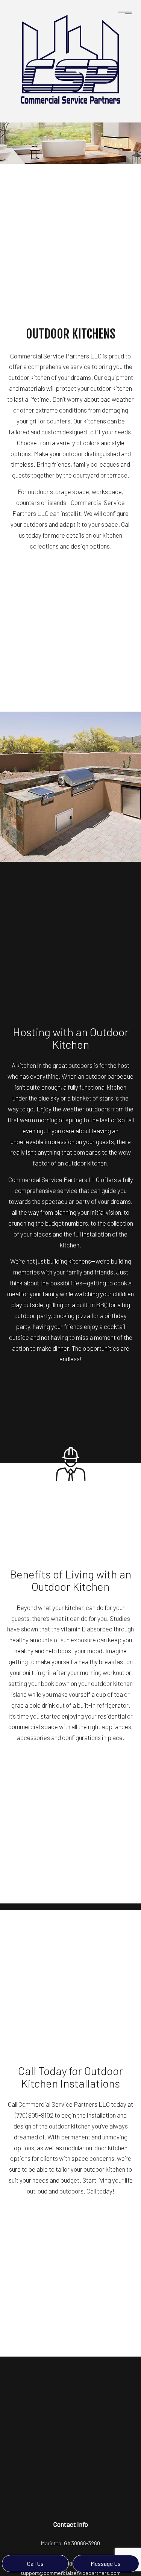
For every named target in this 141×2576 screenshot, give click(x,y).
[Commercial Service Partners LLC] (70, 58)
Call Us (35, 2563)
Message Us (106, 2563)
